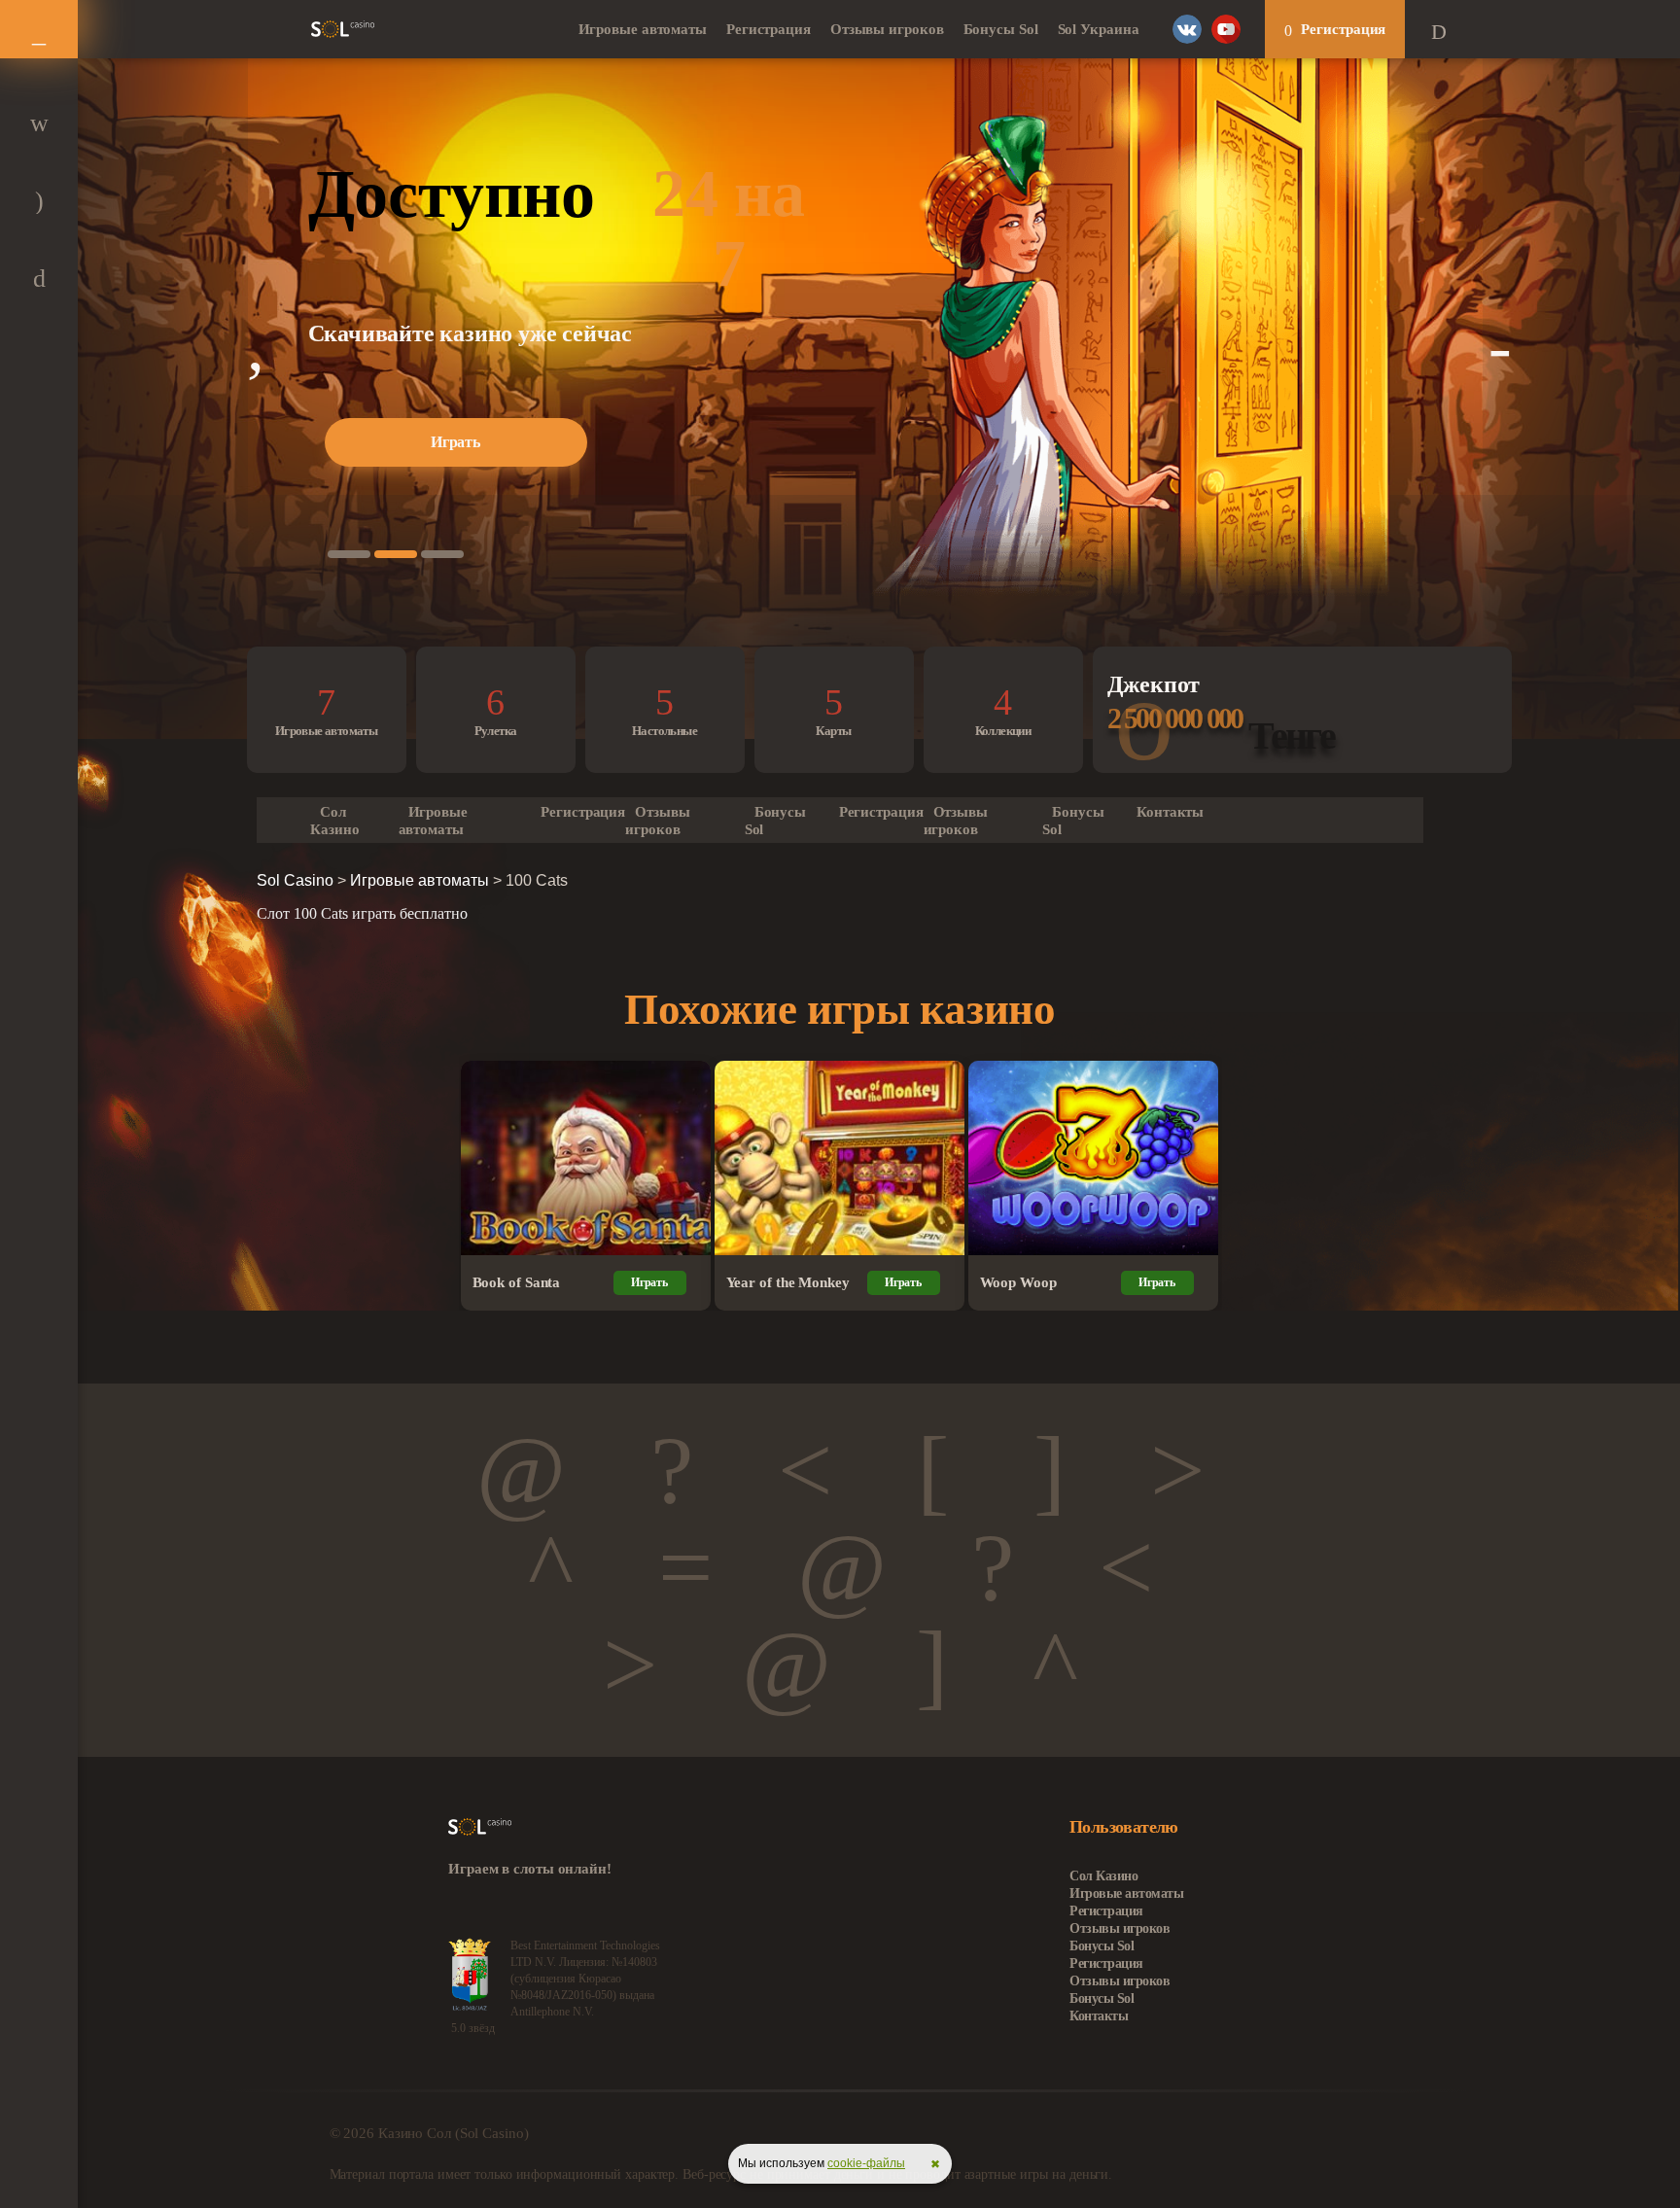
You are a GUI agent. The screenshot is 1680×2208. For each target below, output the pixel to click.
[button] (349, 554)
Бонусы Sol (1001, 29)
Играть (455, 442)
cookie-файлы (866, 2163)
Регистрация (769, 29)
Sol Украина (1099, 29)
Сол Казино (334, 821)
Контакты (1170, 812)
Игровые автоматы (643, 29)
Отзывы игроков (887, 29)
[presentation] (256, 346)
